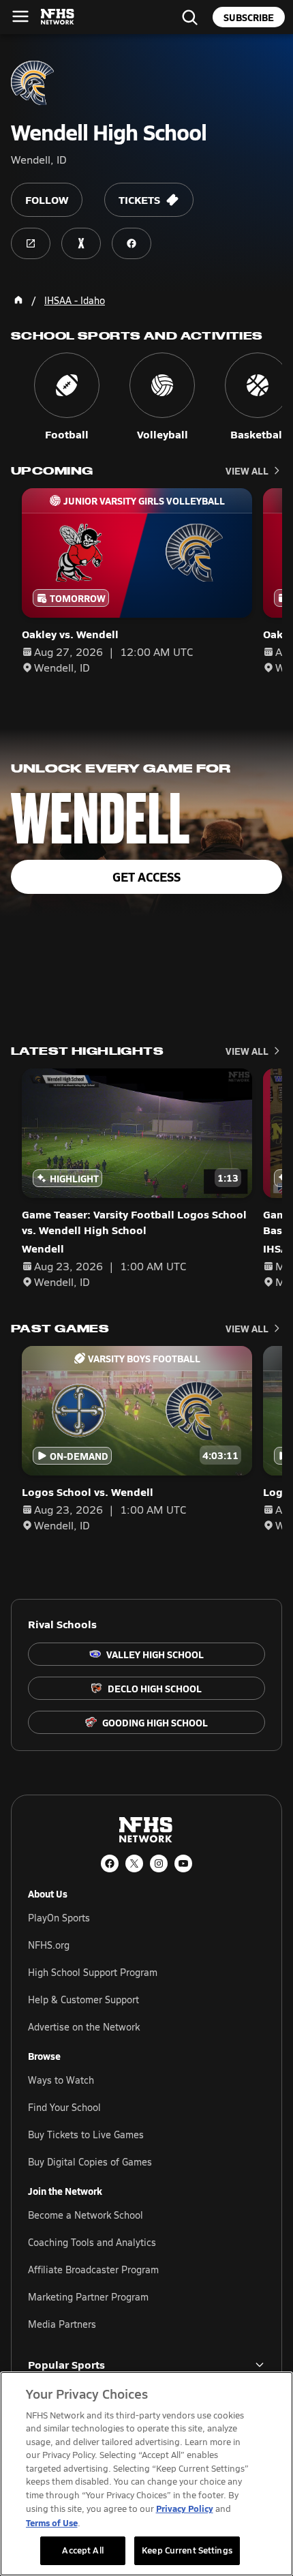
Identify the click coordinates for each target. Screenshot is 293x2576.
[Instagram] (159, 1863)
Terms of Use (52, 2522)
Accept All (82, 2550)
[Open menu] (20, 16)
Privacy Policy (185, 2508)
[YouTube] (183, 1863)
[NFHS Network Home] (58, 17)
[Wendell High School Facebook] (132, 243)
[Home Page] (18, 300)
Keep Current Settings (187, 2550)
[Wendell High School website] (31, 243)
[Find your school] (189, 17)
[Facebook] (110, 1863)
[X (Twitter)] (134, 1863)
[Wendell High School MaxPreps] (81, 243)
